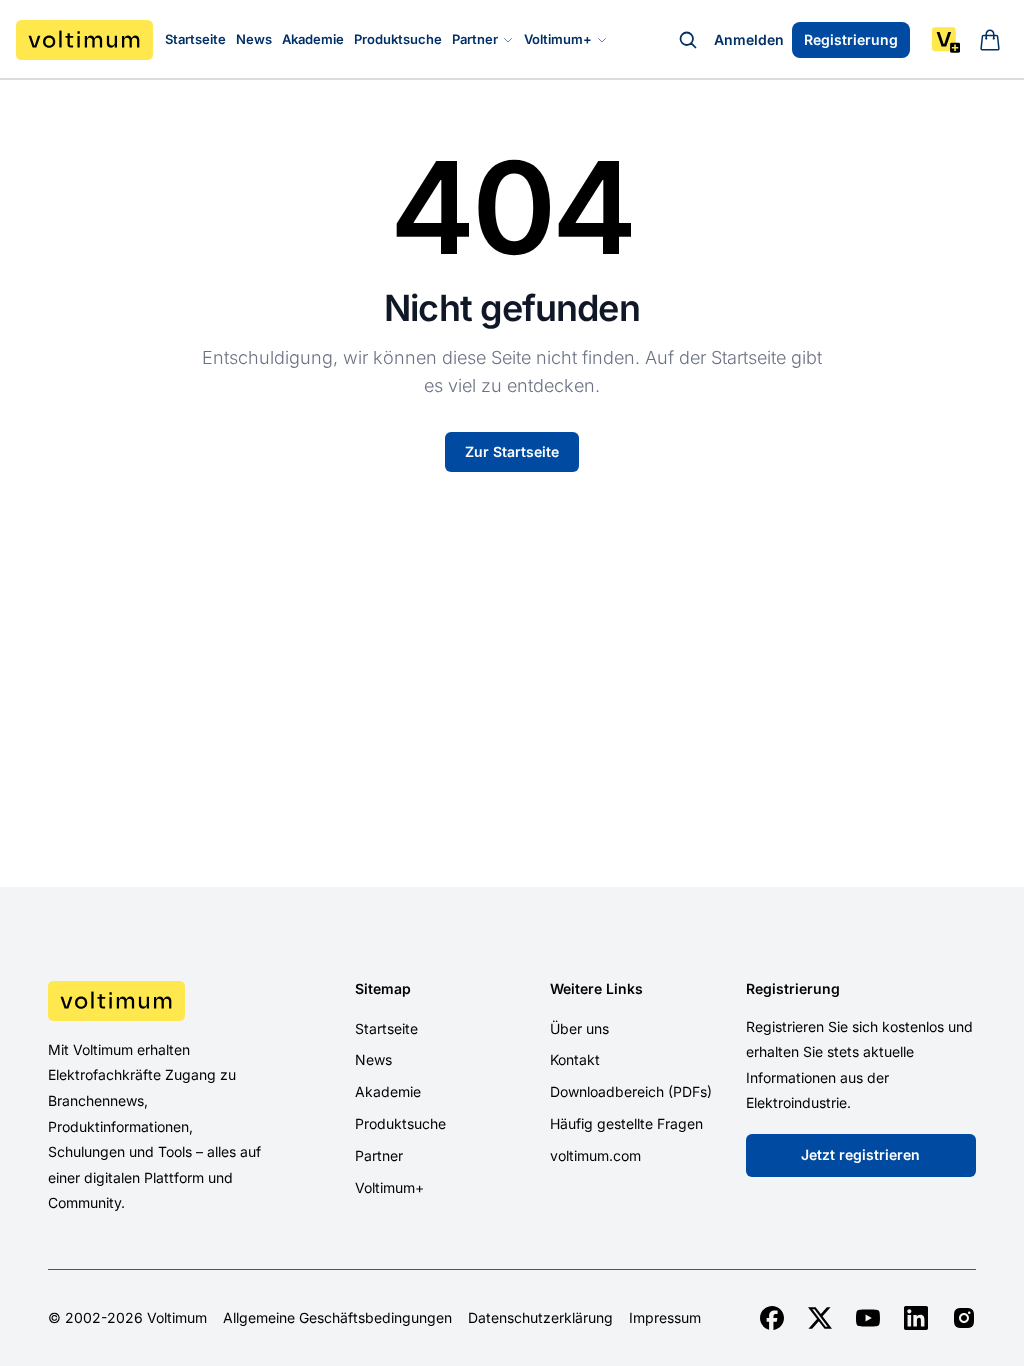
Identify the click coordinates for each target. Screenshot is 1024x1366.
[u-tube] (868, 1318)
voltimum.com (595, 1155)
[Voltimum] (84, 40)
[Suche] (688, 40)
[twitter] (820, 1318)
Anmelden (749, 39)
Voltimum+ (558, 39)
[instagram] (964, 1318)
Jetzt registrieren (860, 1154)
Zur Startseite (512, 451)
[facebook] (772, 1318)
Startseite (195, 39)
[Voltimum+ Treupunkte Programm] (946, 40)
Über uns (579, 1028)
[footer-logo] (155, 1001)
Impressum (665, 1318)
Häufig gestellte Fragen (626, 1123)
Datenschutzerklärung (540, 1318)
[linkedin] (916, 1318)
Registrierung (851, 39)
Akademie (313, 39)
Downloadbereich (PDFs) (631, 1091)
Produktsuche (398, 39)
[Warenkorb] (990, 40)
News (254, 39)
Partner (475, 39)
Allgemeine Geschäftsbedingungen (337, 1318)
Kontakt (575, 1059)
